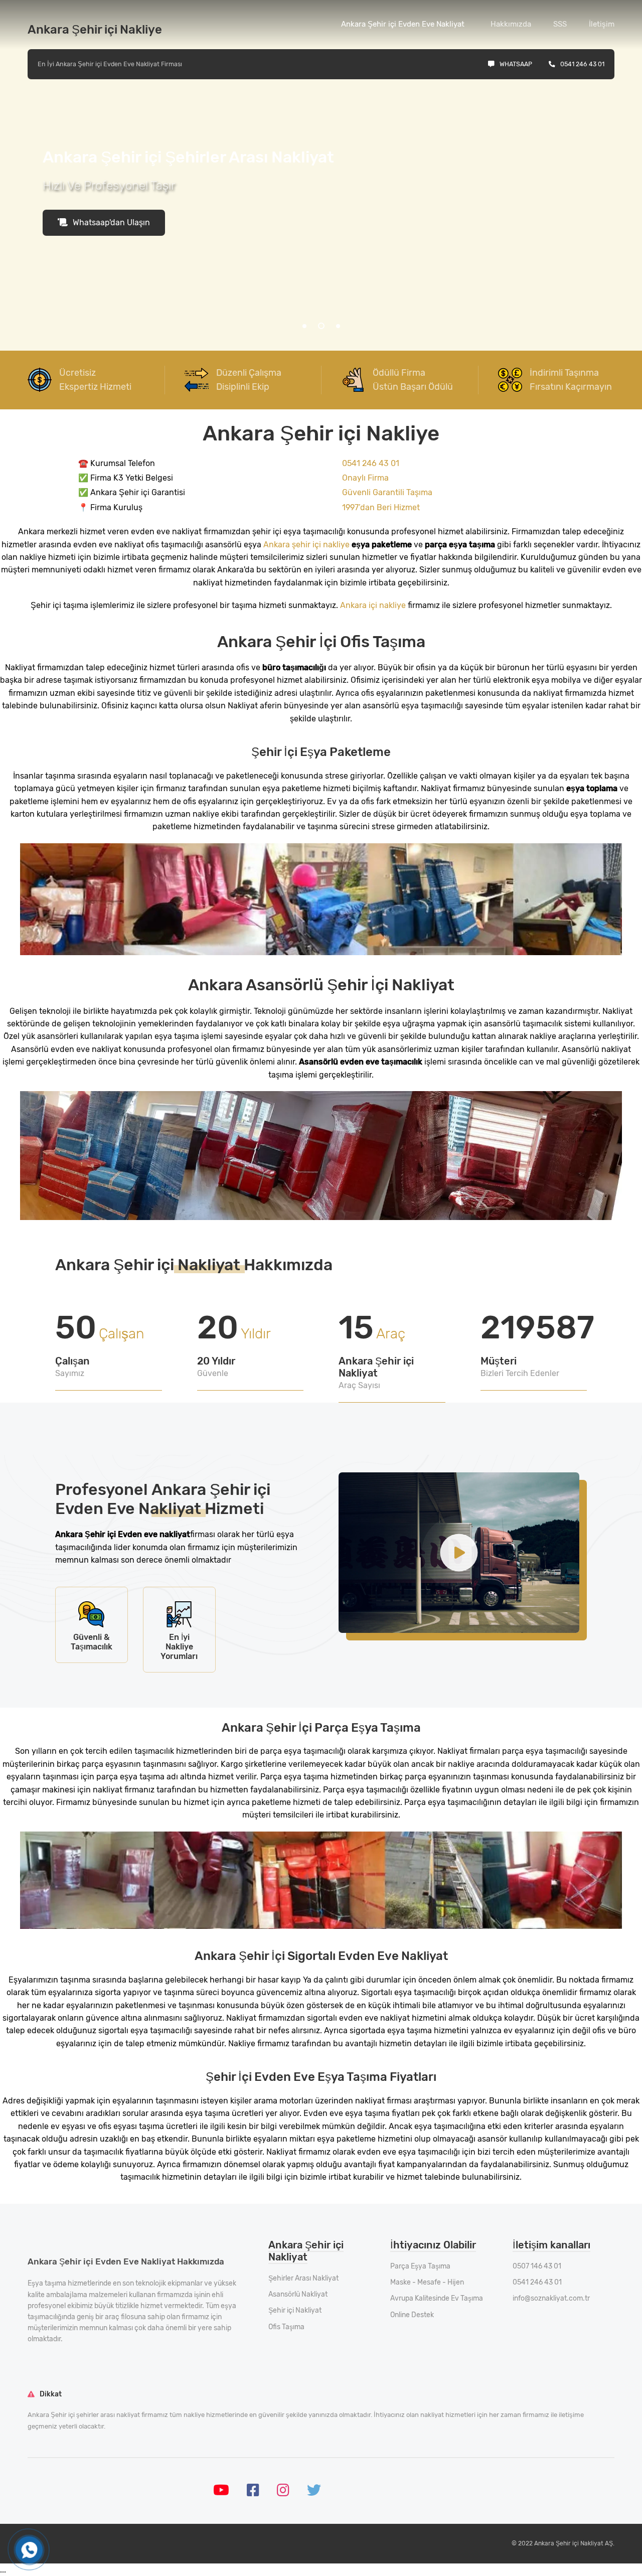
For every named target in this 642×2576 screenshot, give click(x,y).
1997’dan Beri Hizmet (381, 507)
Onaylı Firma (365, 478)
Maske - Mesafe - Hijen (427, 2282)
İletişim (602, 24)
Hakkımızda (511, 24)
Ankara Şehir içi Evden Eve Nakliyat (403, 24)
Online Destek (412, 2315)
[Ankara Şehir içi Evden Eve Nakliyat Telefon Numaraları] (29, 2550)
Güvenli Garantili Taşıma (387, 492)
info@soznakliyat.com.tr (551, 2298)
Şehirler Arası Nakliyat (303, 2278)
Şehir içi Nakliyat (295, 2310)
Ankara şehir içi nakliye (306, 545)
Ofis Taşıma (286, 2327)
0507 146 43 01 (537, 2266)
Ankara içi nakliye (373, 605)
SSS (560, 24)
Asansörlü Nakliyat (298, 2294)
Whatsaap (516, 64)
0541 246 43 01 (582, 64)
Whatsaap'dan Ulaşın (111, 222)
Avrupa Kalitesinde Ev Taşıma (437, 2298)
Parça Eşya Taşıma (420, 2266)
